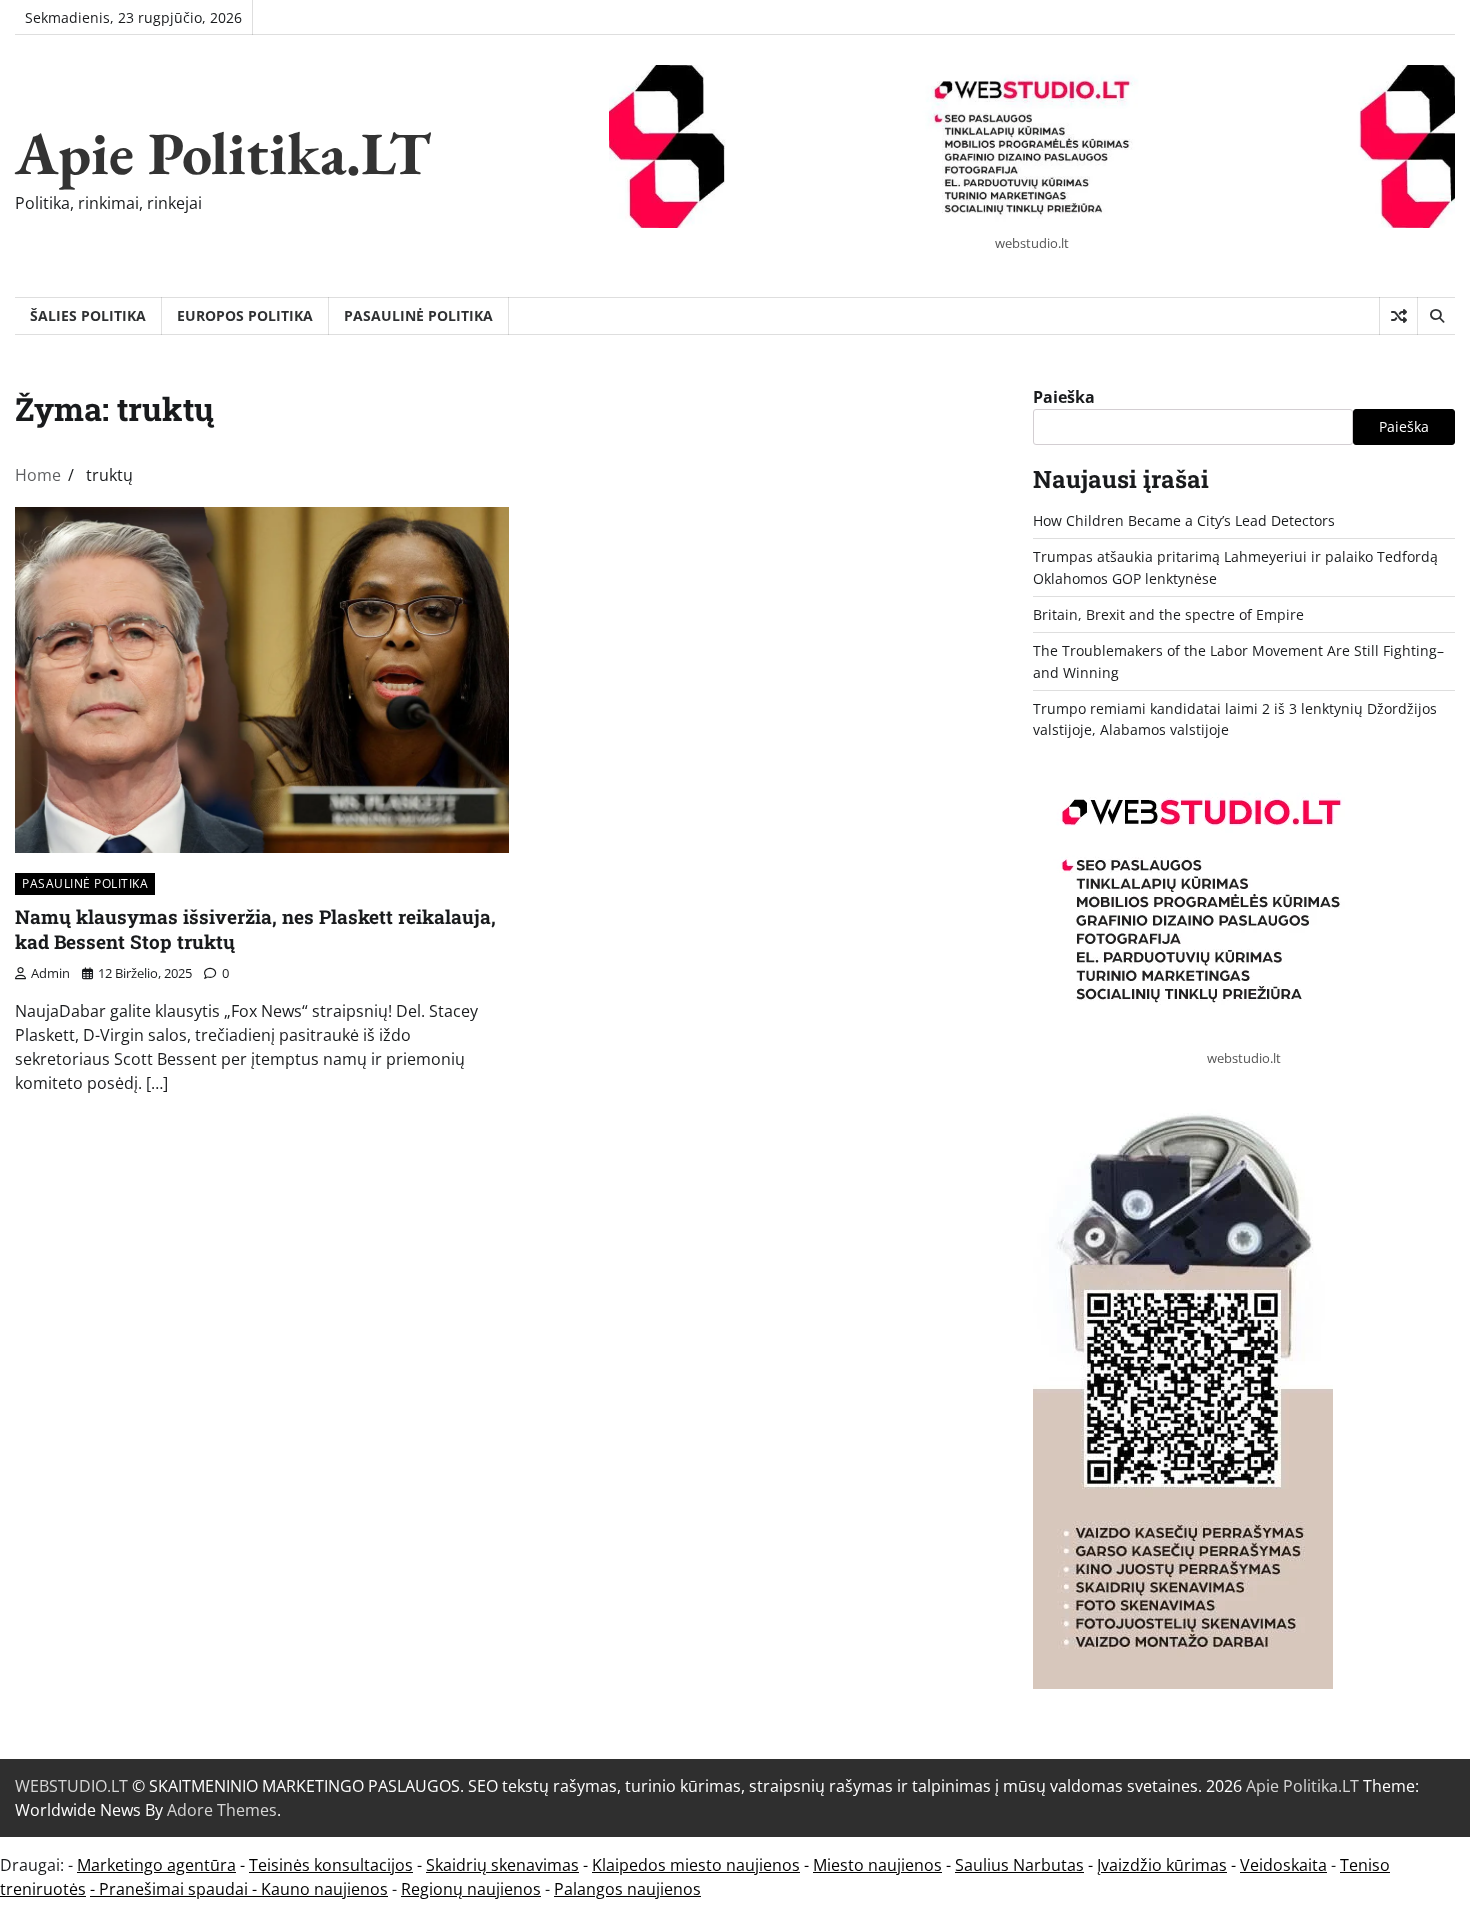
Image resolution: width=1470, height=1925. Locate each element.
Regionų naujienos (471, 1889)
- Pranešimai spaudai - (175, 1889)
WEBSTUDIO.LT (71, 1786)
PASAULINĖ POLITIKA (418, 315)
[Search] (1436, 316)
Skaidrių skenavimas (502, 1865)
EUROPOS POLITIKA (245, 315)
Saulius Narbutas (1019, 1865)
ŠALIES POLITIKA (88, 315)
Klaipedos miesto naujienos (696, 1865)
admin (50, 973)
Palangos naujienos (627, 1889)
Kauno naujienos (324, 1889)
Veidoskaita (1283, 1865)
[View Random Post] (1398, 316)
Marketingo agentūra (156, 1865)
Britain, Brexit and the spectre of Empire (1168, 614)
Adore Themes (222, 1810)
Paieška (1064, 397)
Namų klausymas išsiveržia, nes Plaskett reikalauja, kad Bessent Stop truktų (255, 929)
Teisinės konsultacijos (331, 1865)
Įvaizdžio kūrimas (1162, 1865)
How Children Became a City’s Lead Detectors (1184, 520)
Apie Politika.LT (223, 153)
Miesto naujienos (877, 1865)
